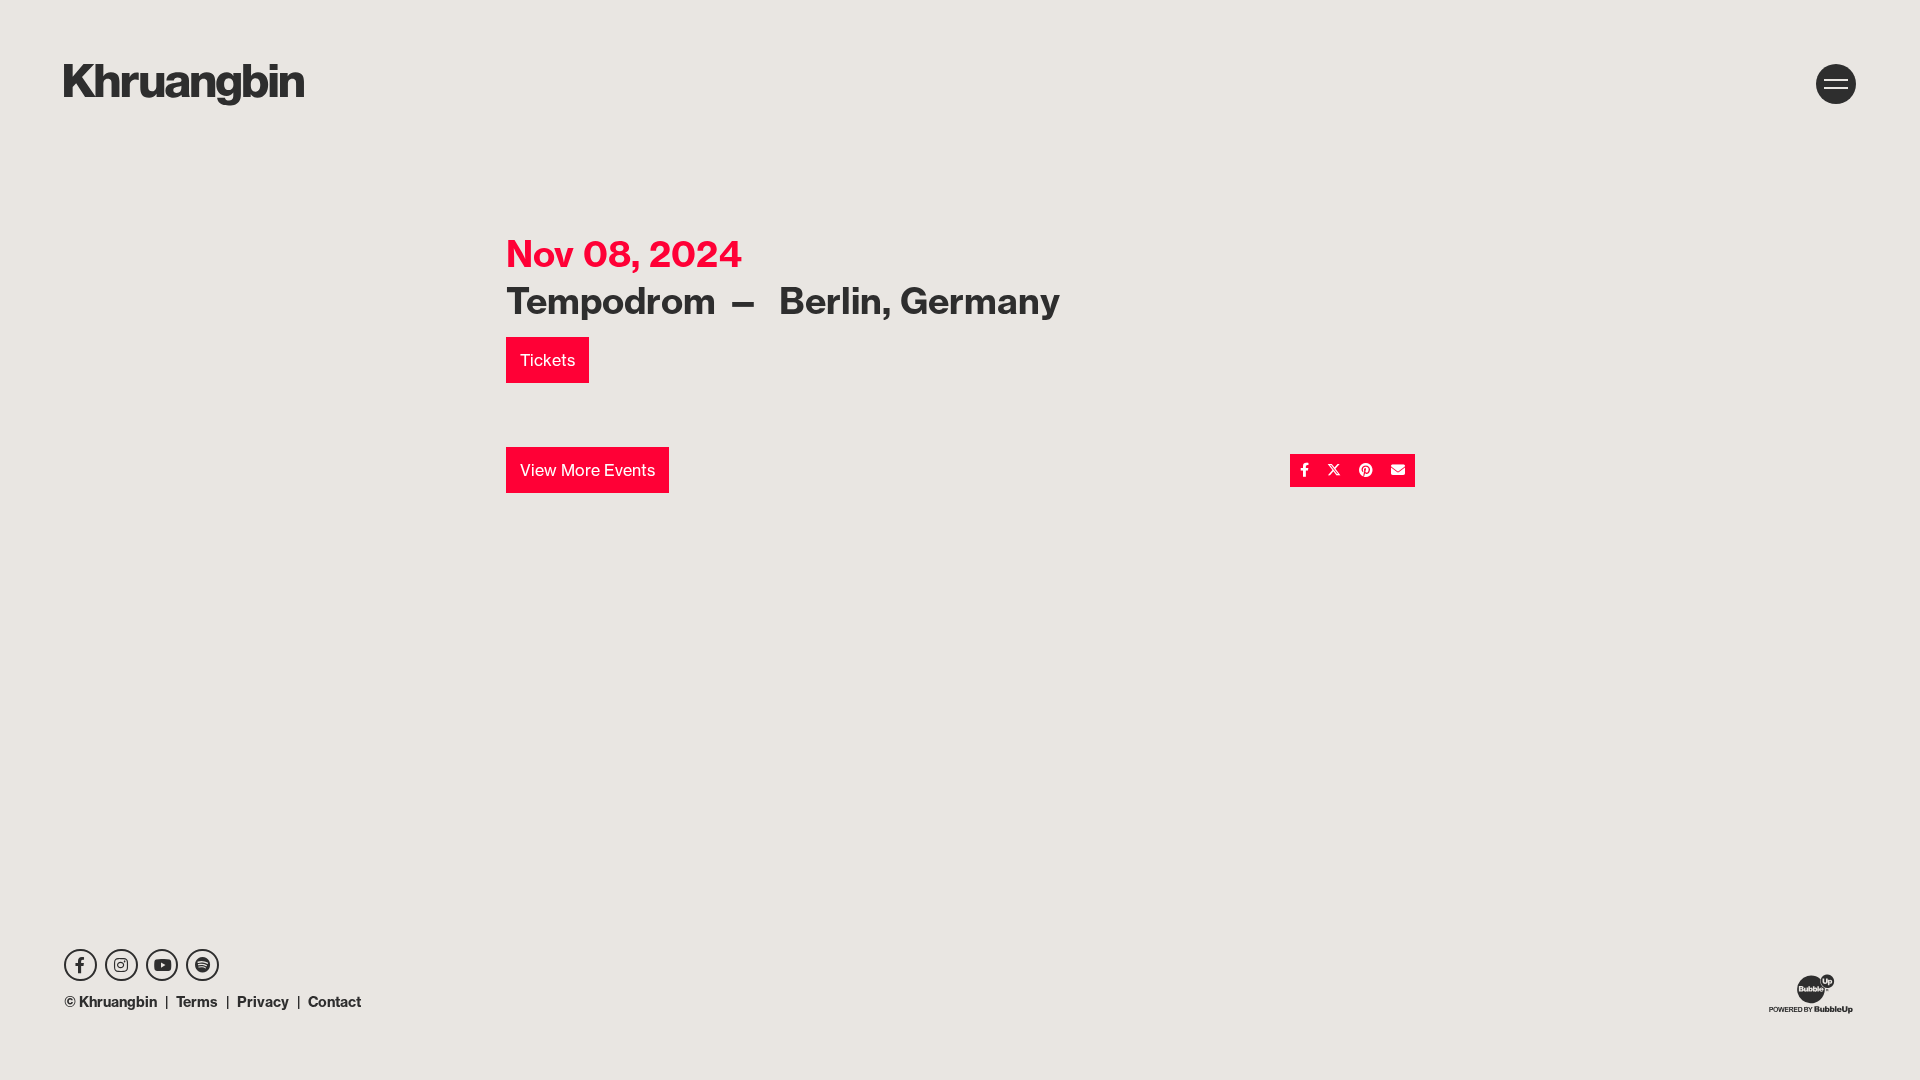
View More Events (587, 470)
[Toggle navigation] (1836, 84)
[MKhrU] (184, 85)
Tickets (547, 360)
